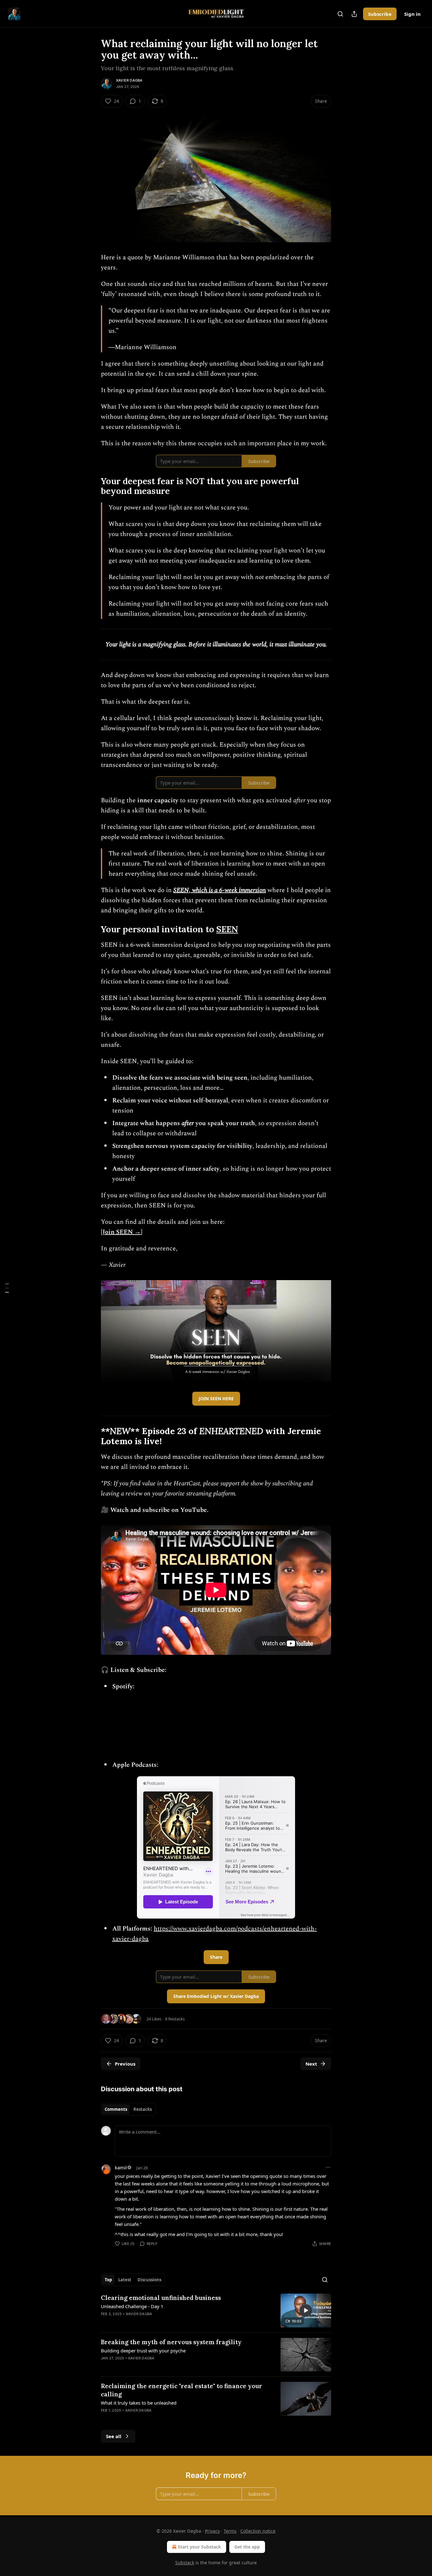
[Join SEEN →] (122, 1232)
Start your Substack (199, 2547)
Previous (125, 2064)
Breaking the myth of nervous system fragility (171, 2342)
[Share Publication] (354, 14)
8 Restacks (175, 2019)
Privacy (212, 2531)
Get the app (247, 2547)
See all (114, 2436)
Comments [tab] (116, 2109)
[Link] (92, 486)
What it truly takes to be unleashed (139, 2403)
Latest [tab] (125, 2280)
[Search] (340, 14)
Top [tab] (108, 2280)
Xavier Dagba (129, 80)
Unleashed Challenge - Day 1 (132, 2306)
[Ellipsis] (328, 2167)
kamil (121, 2167)
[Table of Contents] (7, 1288)
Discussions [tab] (149, 2280)
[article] (216, 2311)
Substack (185, 2563)
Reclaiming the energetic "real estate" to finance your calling (182, 2390)
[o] (306, 2310)
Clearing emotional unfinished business (161, 2298)
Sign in (412, 14)
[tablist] (128, 2109)
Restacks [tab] (143, 2109)
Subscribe (380, 14)
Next (311, 2064)
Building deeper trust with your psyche (143, 2351)
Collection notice (258, 2531)
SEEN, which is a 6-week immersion (220, 890)
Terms (230, 2531)
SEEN (227, 929)
